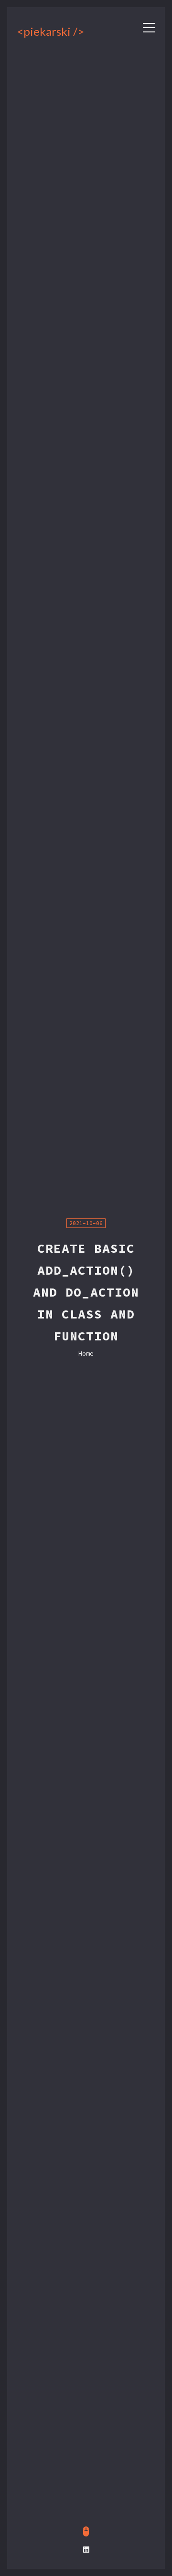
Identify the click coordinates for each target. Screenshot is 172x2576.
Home (86, 1354)
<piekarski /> (36, 31)
